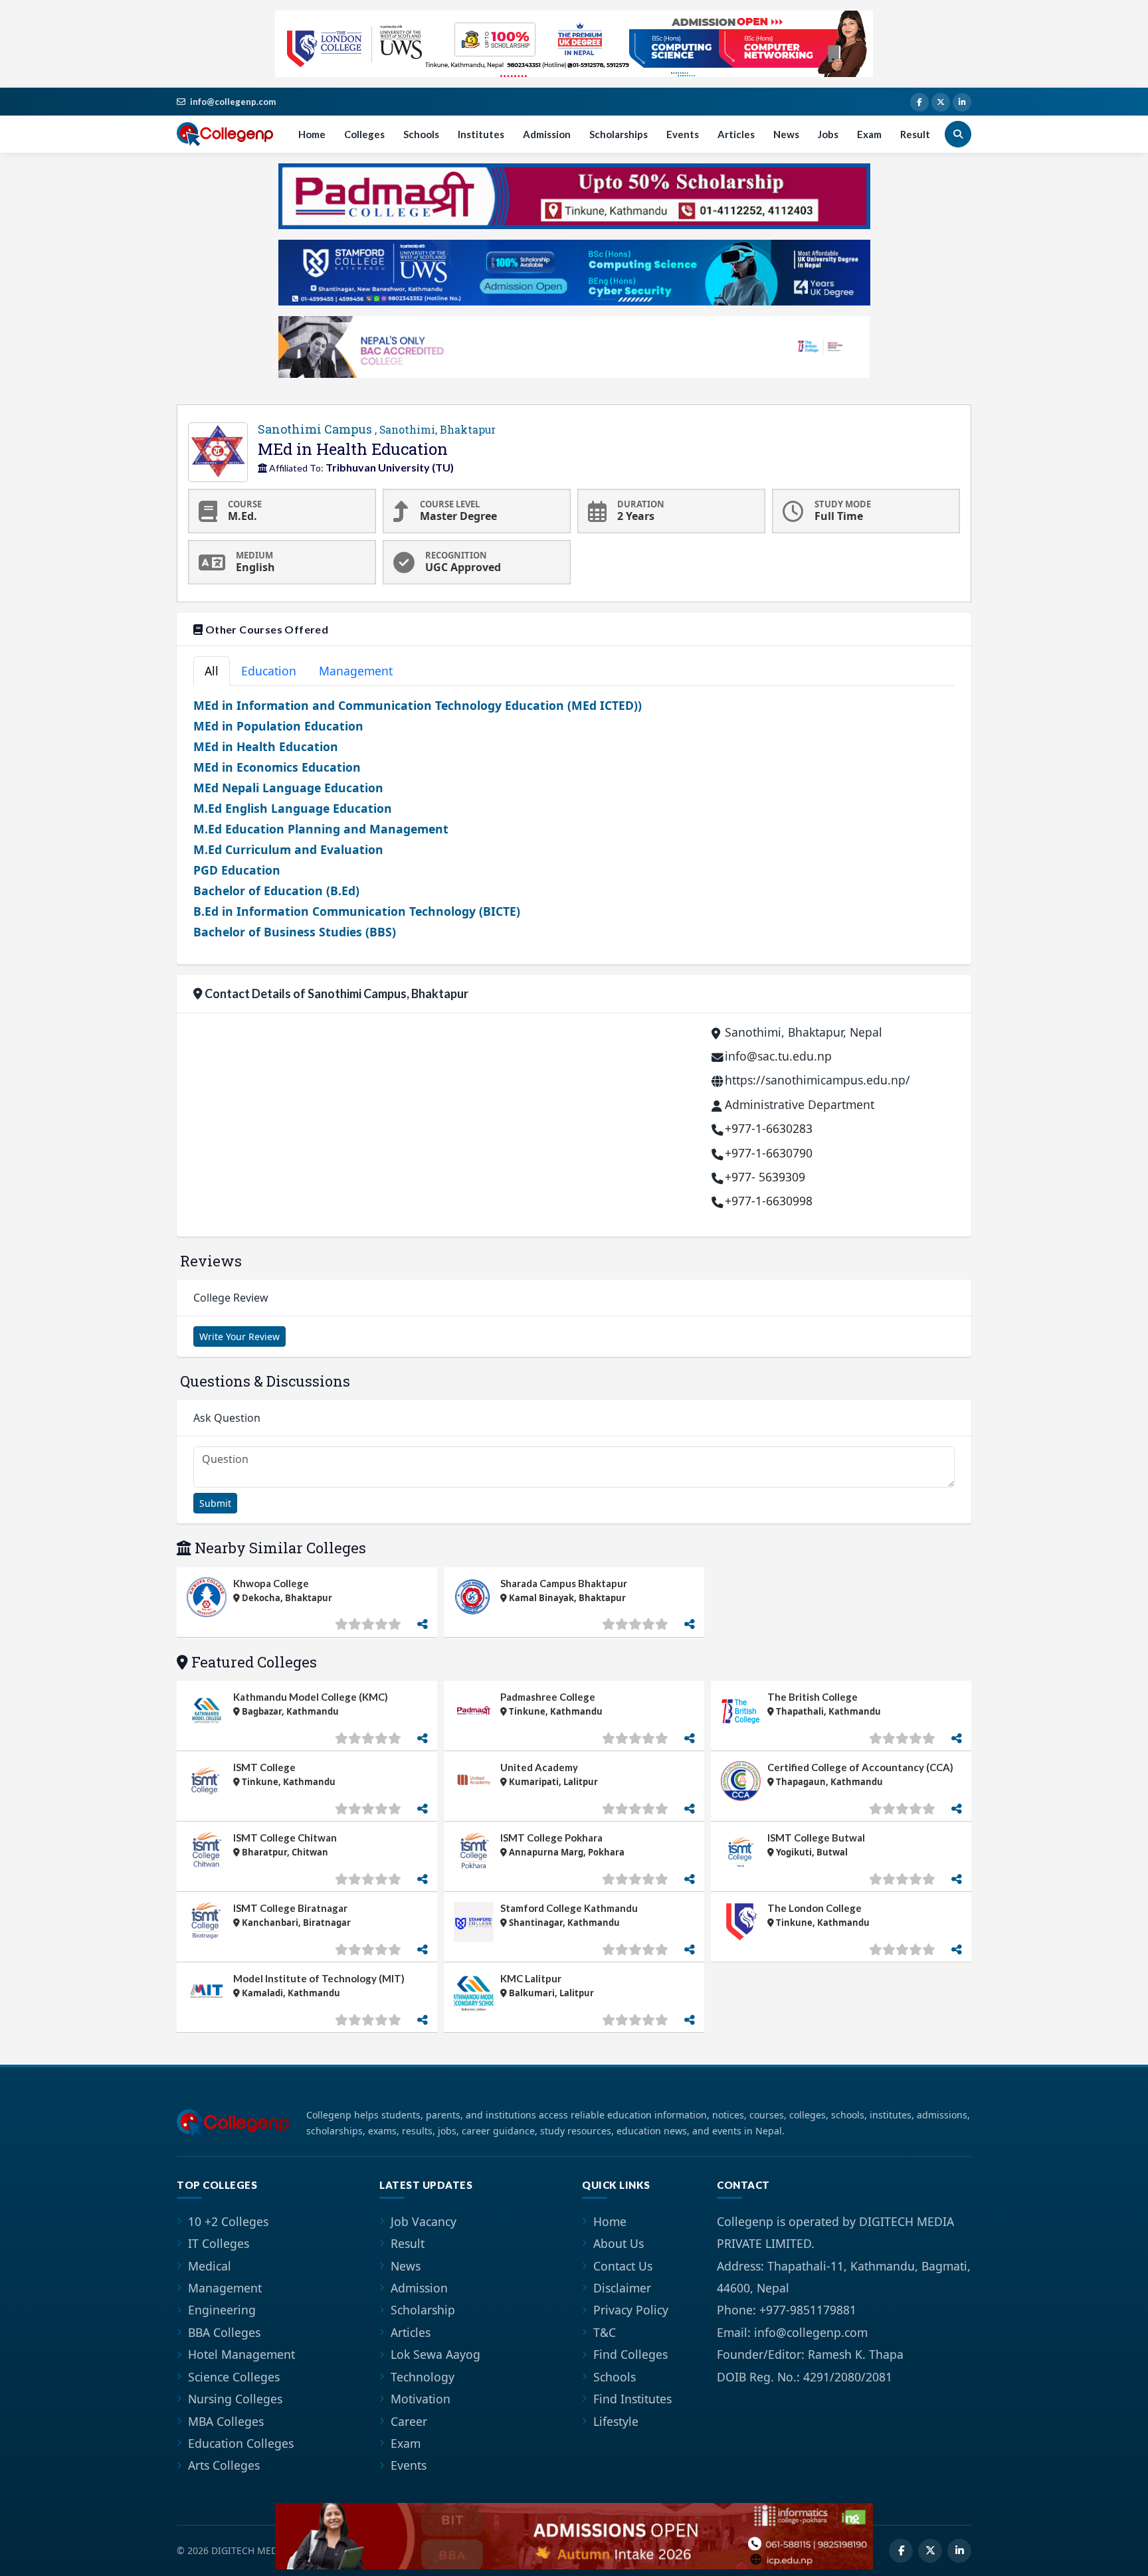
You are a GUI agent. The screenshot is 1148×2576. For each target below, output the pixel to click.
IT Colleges (219, 2243)
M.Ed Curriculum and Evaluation (288, 849)
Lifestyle (616, 2421)
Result (915, 134)
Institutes (481, 134)
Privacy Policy (631, 2310)
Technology (423, 2377)
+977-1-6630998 (769, 1201)
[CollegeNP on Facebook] (919, 102)
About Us (619, 2243)
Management (225, 2288)
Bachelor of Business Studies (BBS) (295, 932)
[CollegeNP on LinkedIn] (962, 102)
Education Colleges (241, 2443)
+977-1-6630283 (769, 1128)
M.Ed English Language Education (293, 808)
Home (312, 134)
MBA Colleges (226, 2421)
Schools (421, 134)
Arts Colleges (224, 2465)
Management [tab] (356, 671)
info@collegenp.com (233, 102)
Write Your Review (239, 1336)
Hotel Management (241, 2354)
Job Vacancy (424, 2221)
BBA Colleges (224, 2332)
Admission (547, 134)
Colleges (364, 134)
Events (683, 134)
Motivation (421, 2399)
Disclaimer (622, 2288)
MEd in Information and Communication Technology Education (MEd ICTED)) (418, 705)
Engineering (222, 2310)
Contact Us (623, 2266)
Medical (210, 2266)
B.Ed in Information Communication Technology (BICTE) (357, 911)
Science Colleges (234, 2377)
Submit (215, 1503)
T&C (605, 2332)
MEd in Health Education (266, 746)
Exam (869, 134)
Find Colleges (630, 2354)
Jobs (828, 134)
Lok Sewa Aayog (435, 2354)
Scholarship (423, 2310)
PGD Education (237, 870)
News (786, 134)
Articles (736, 134)
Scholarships (619, 134)
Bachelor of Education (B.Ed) (276, 891)
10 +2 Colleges (228, 2221)
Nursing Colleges (235, 2399)
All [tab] (212, 671)
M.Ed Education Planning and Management (321, 829)
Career (409, 2421)
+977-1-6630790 (769, 1153)
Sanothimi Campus (377, 429)
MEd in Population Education (278, 726)
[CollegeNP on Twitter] (941, 102)
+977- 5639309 (765, 1177)
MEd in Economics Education (277, 767)
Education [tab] (269, 671)
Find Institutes (632, 2399)
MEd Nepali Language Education (288, 788)
